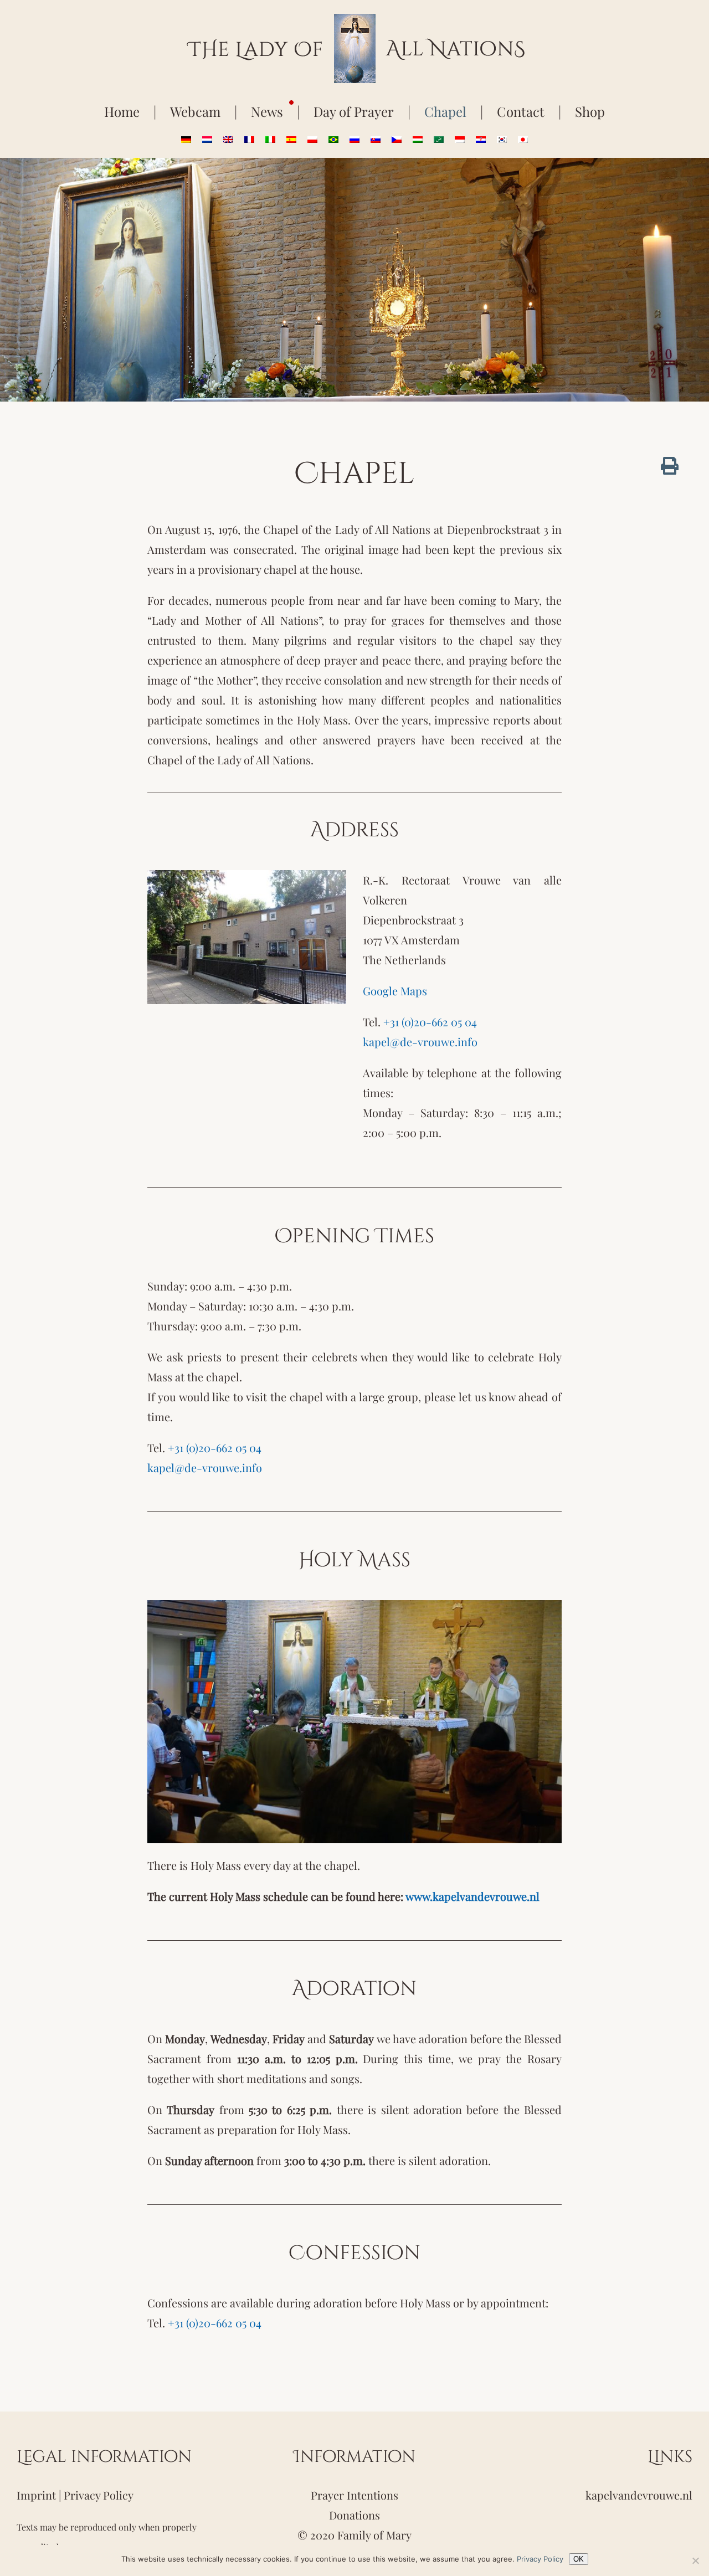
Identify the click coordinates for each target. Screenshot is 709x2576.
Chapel (445, 111)
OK (579, 2559)
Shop (590, 111)
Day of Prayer (354, 111)
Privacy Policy (99, 2495)
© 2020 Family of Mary (354, 2535)
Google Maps (395, 991)
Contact (521, 111)
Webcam (195, 111)
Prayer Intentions (354, 2495)
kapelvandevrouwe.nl (639, 2495)
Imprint (36, 2495)
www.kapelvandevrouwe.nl (472, 1896)
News (267, 111)
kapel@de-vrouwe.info (420, 1042)
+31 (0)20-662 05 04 (430, 1022)
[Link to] (670, 466)
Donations (354, 2515)
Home (122, 111)
